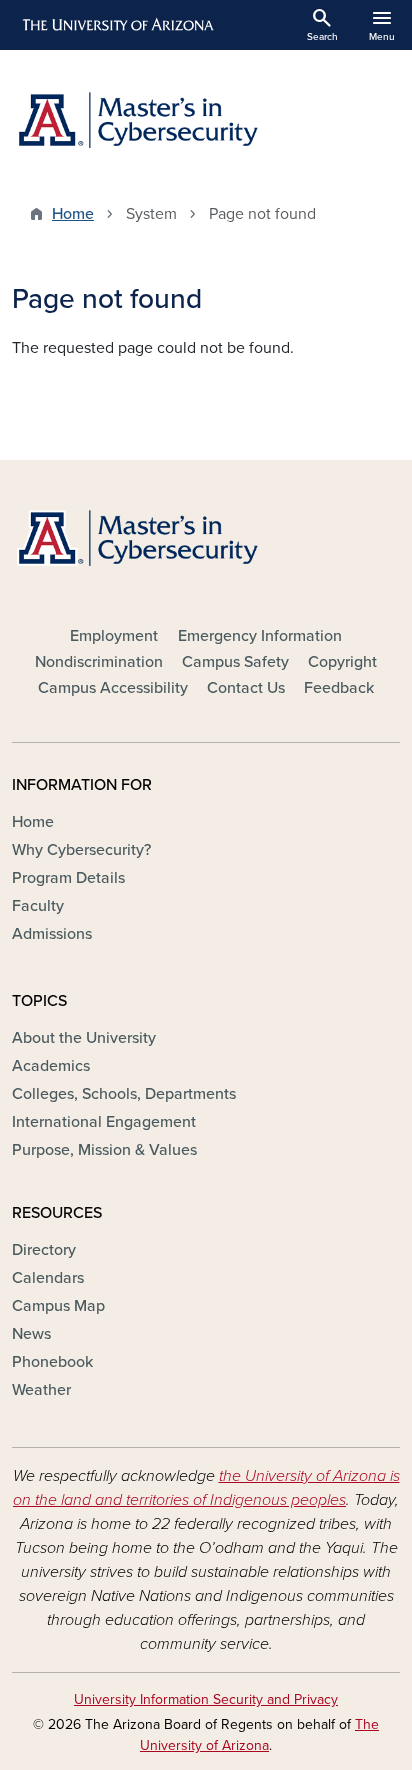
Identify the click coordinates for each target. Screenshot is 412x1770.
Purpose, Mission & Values (104, 1150)
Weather (41, 1390)
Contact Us (246, 688)
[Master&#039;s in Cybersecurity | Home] (206, 120)
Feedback (339, 688)
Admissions (52, 934)
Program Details (68, 878)
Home (73, 214)
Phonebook (52, 1362)
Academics (51, 1066)
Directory (44, 1250)
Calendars (48, 1278)
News (31, 1334)
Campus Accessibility (113, 688)
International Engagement (104, 1122)
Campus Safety (235, 662)
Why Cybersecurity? (81, 850)
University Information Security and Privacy (206, 1699)
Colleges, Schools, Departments (124, 1094)
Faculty (38, 906)
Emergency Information (260, 636)
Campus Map (58, 1306)
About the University (84, 1038)
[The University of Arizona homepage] (116, 25)
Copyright (342, 662)
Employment (114, 636)
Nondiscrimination (99, 662)
